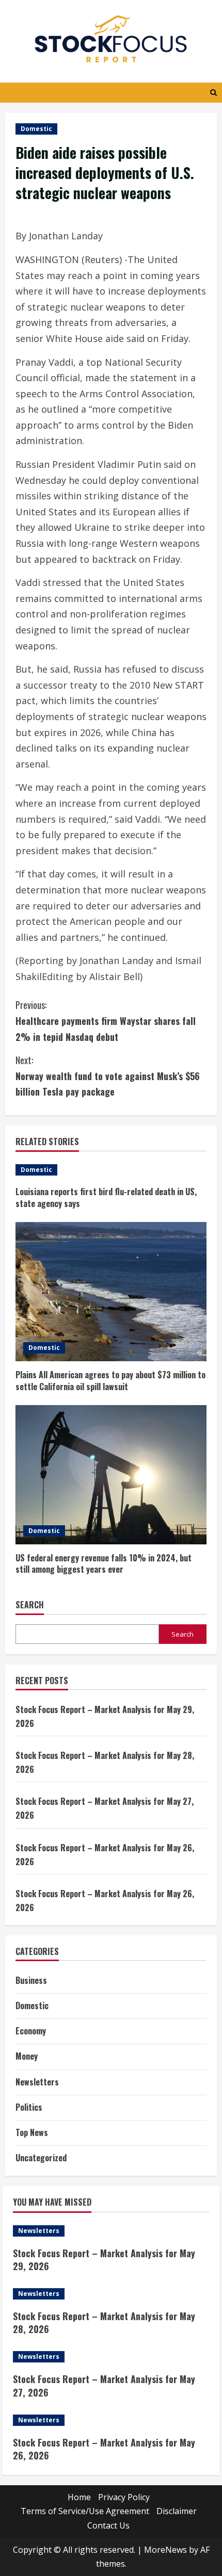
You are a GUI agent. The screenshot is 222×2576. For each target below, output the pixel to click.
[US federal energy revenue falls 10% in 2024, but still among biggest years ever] (111, 1475)
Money (27, 2056)
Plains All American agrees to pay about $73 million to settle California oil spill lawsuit (110, 1380)
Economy (31, 2031)
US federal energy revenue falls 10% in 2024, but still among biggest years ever (104, 1563)
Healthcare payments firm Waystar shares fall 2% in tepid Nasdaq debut (106, 1021)
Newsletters (37, 2082)
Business (31, 1980)
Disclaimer (177, 2511)
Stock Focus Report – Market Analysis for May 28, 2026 (104, 2322)
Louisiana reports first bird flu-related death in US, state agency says (106, 1197)
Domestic (36, 129)
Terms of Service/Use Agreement (85, 2511)
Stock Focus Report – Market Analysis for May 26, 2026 (104, 2449)
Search (30, 1605)
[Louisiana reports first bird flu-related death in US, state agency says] (111, 1170)
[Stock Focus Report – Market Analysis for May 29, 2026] (111, 2231)
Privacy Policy (124, 2497)
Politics (29, 2107)
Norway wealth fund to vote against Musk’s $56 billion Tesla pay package (108, 1076)
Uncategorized (41, 2158)
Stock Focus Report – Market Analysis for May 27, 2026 (104, 2385)
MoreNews (165, 2550)
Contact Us (108, 2525)
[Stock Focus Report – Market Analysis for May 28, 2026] (111, 2294)
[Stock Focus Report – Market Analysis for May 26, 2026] (111, 2420)
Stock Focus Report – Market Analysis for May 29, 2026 (104, 2260)
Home (79, 2497)
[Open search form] (213, 93)
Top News (32, 2132)
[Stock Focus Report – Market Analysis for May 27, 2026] (111, 2357)
